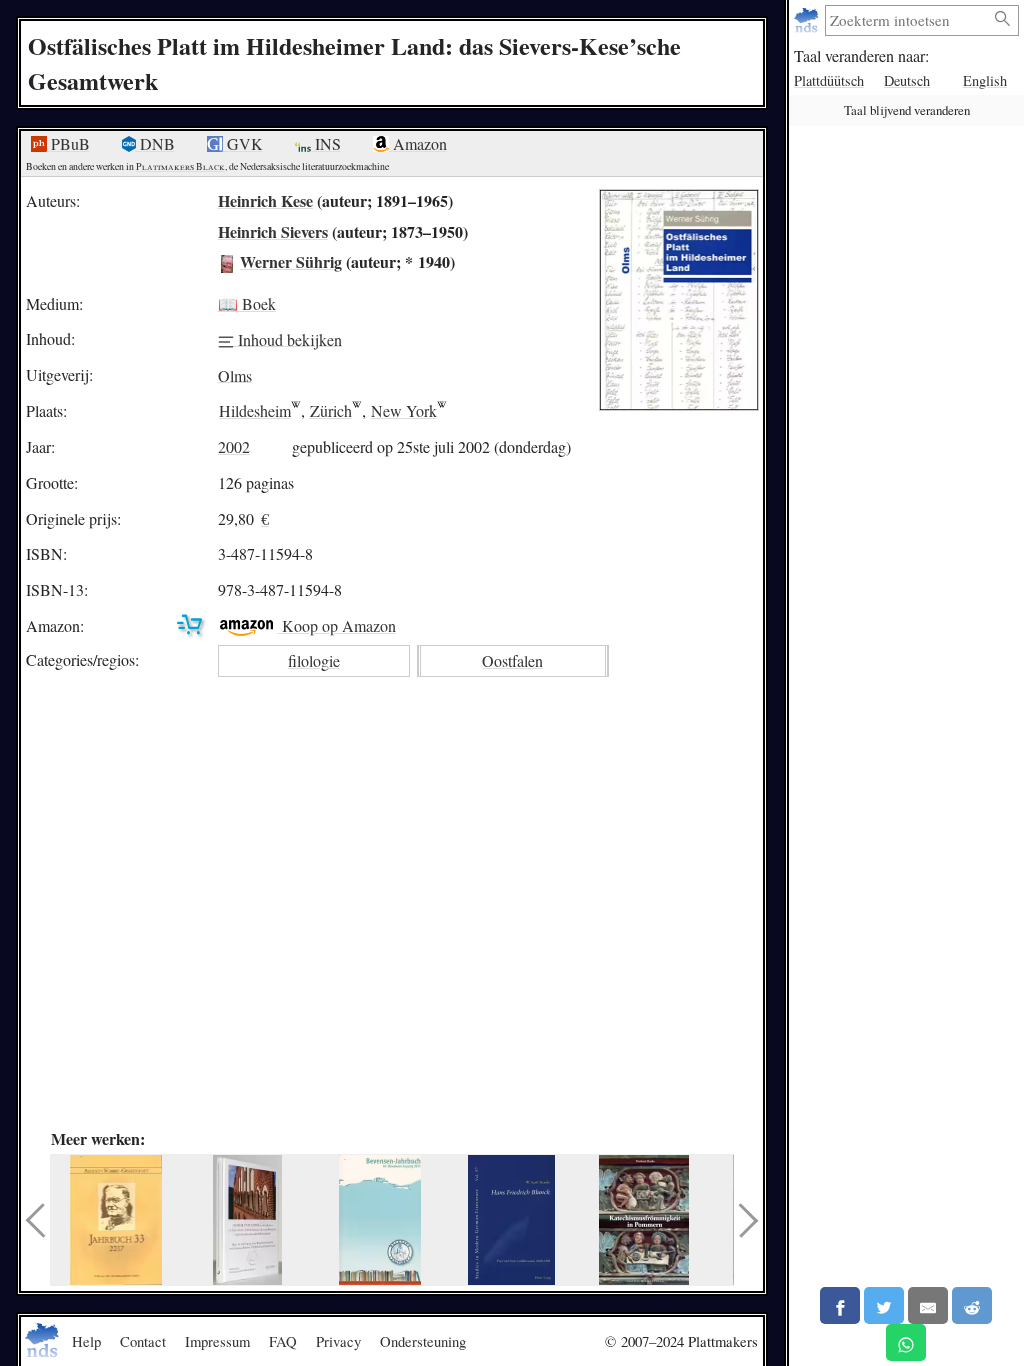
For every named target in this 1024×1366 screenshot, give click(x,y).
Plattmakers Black (180, 166)
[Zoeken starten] (1003, 19)
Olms (235, 374)
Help (86, 1341)
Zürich (331, 410)
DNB (155, 143)
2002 (234, 446)
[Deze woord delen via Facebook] (840, 1305)
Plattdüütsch (829, 80)
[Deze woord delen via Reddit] (972, 1305)
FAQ (283, 1341)
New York (404, 410)
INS (326, 143)
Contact (143, 1341)
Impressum (217, 1341)
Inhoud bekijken (288, 338)
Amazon (418, 143)
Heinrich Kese (265, 200)
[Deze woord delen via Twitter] (884, 1305)
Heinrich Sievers (273, 231)
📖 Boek (247, 303)
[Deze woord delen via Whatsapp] (906, 1342)
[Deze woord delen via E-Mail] (928, 1305)
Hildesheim (255, 410)
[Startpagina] (808, 20)
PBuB (68, 143)
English (985, 80)
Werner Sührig (291, 261)
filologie (314, 660)
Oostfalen (512, 660)
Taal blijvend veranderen (907, 110)
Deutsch (907, 80)
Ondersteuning (423, 1341)
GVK (243, 143)
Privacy (338, 1341)
